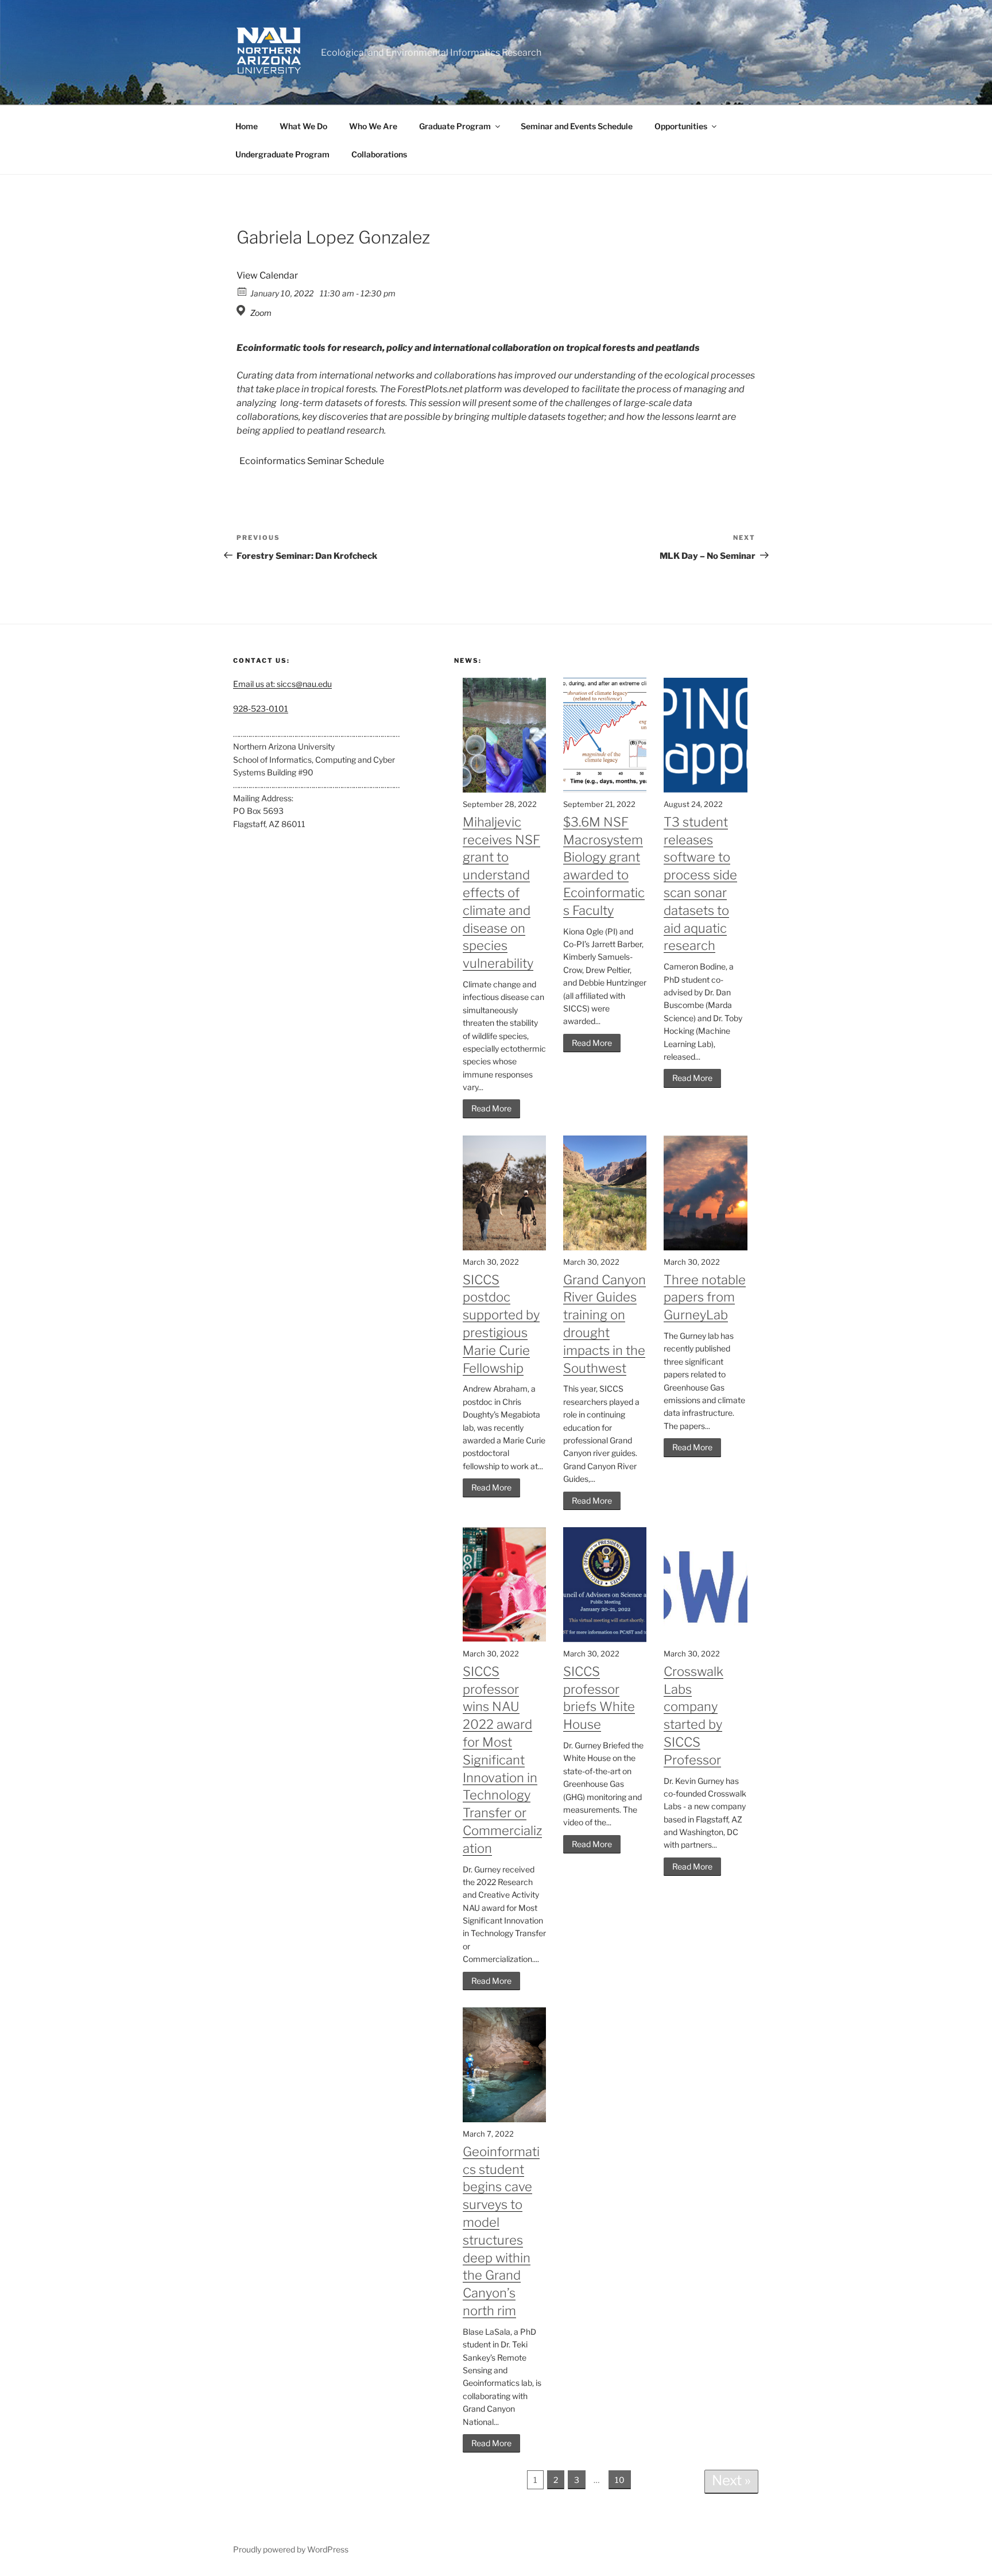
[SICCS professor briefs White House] (605, 1639)
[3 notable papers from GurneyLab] (705, 1247)
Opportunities (681, 126)
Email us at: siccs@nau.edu (282, 684)
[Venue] (243, 310)
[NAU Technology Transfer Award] (504, 1639)
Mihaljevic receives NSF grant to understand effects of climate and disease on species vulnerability (501, 893)
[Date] (243, 291)
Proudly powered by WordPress (291, 2549)
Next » (731, 2480)
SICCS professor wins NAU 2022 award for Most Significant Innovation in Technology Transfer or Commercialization (502, 1760)
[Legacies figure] (605, 789)
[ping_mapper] (705, 789)
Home (247, 126)
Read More (491, 1108)
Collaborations (379, 154)
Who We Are (373, 126)
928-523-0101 (261, 708)
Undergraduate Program (282, 154)
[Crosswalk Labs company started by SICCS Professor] (705, 1639)
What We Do (303, 126)
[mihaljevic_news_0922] (504, 789)
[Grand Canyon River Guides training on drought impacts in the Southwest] (605, 1247)
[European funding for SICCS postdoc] (504, 1247)
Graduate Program (455, 126)
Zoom (261, 313)
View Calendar (267, 275)
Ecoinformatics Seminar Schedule (312, 461)
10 (620, 2480)
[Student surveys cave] (504, 2119)
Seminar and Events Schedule (577, 126)
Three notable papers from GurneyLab (705, 1297)
